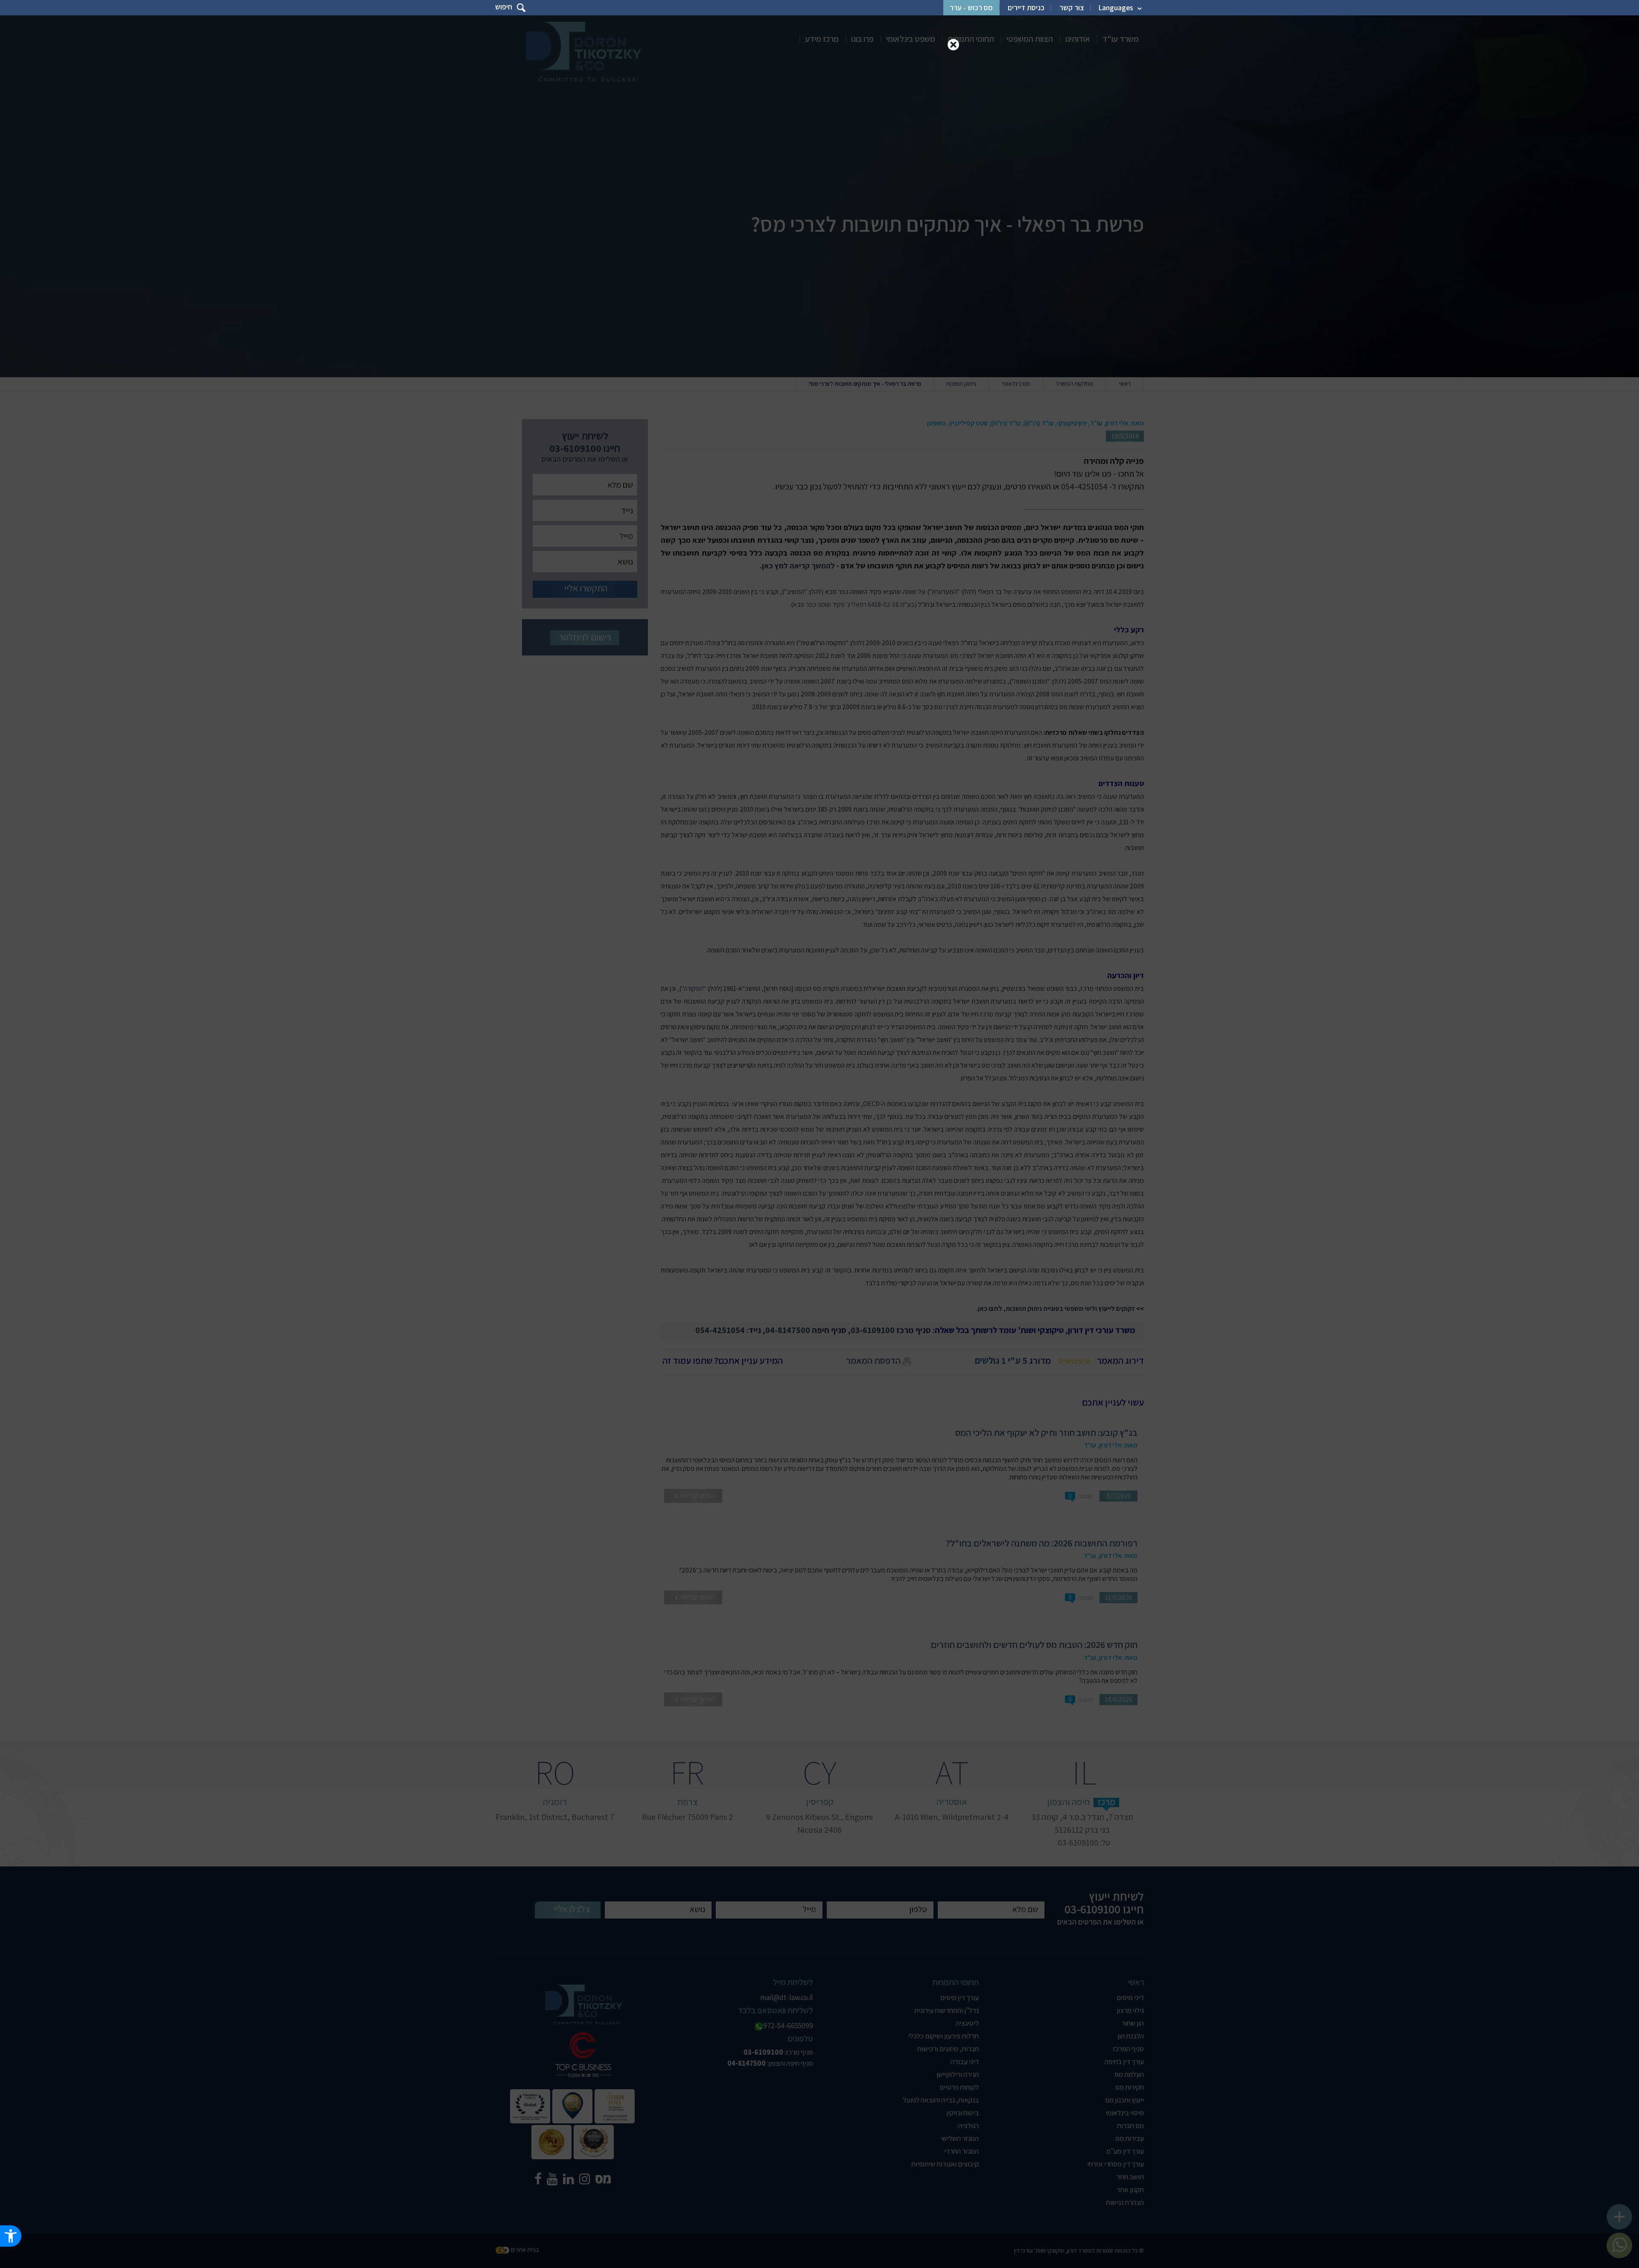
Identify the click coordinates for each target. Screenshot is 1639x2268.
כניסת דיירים (1026, 8)
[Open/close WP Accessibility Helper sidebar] (11, 2236)
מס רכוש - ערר (971, 8)
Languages (1116, 8)
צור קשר (1072, 8)
